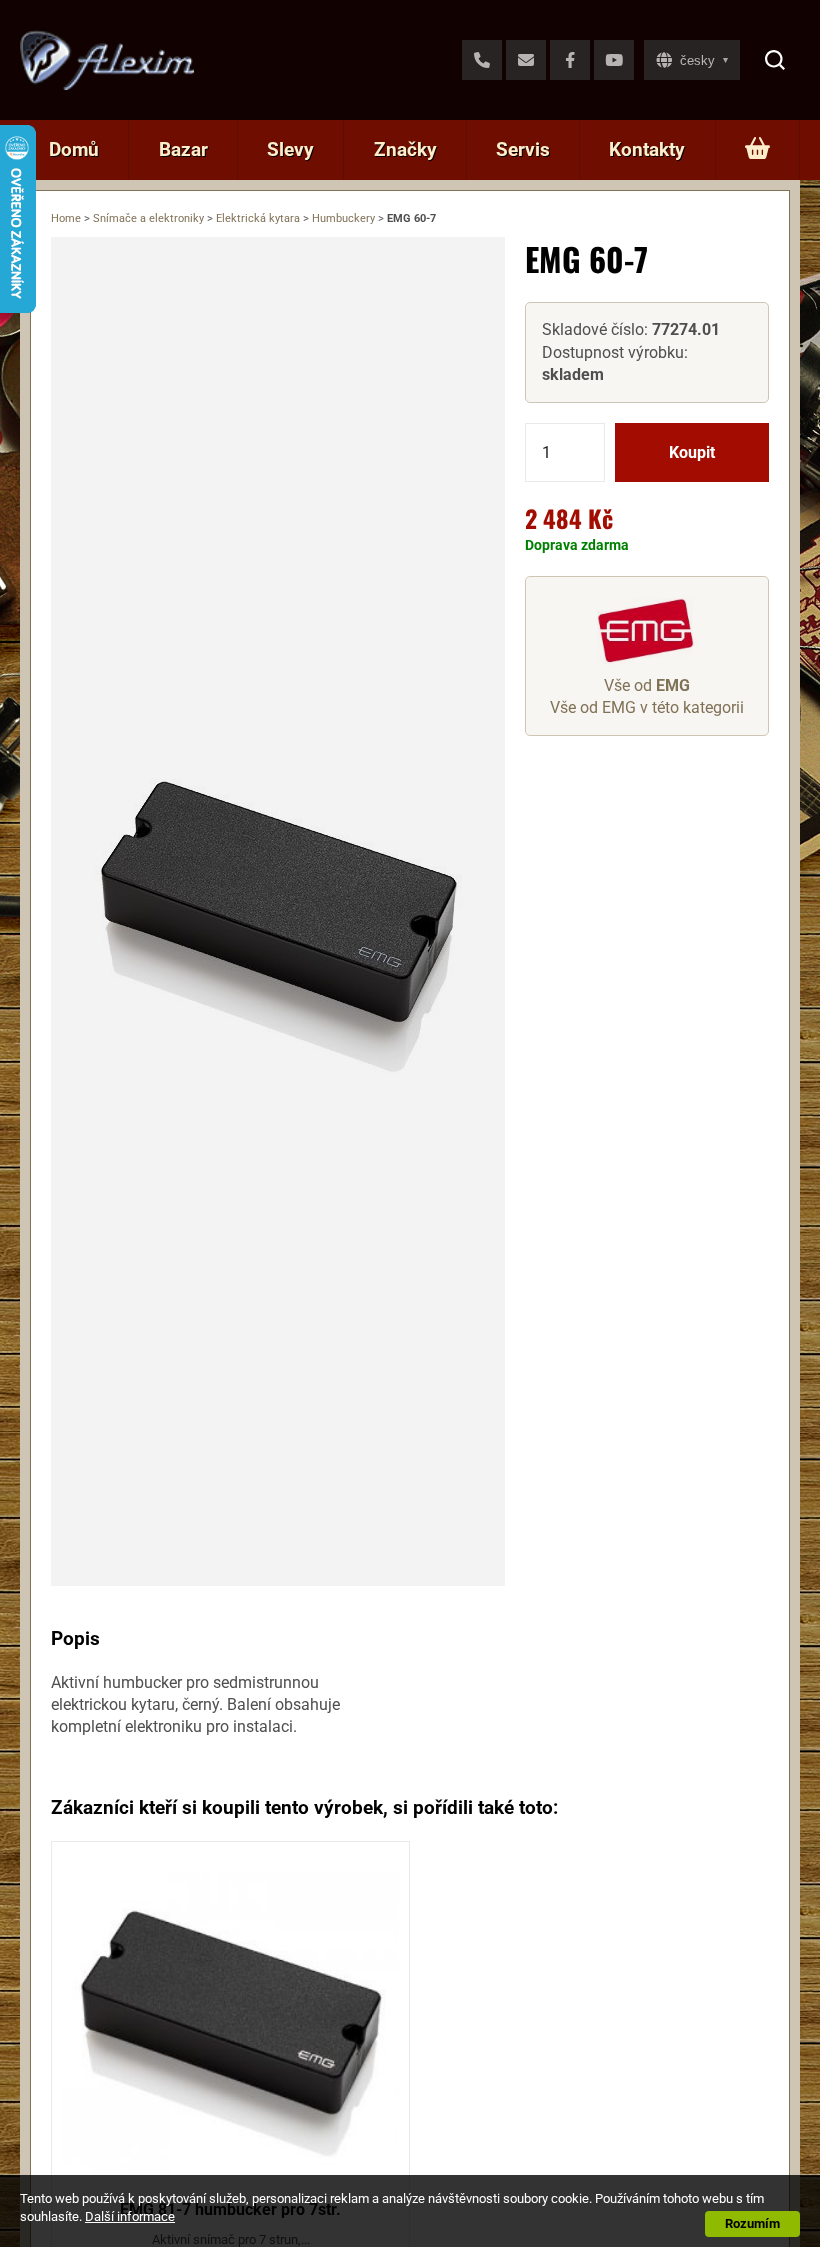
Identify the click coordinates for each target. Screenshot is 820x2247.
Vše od (647, 685)
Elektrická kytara (258, 218)
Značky (405, 149)
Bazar (183, 149)
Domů (74, 149)
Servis (523, 149)
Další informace (130, 2216)
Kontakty (647, 149)
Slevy (290, 149)
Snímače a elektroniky (148, 218)
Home (66, 218)
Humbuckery (343, 218)
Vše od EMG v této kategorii (647, 707)
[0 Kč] (757, 150)
